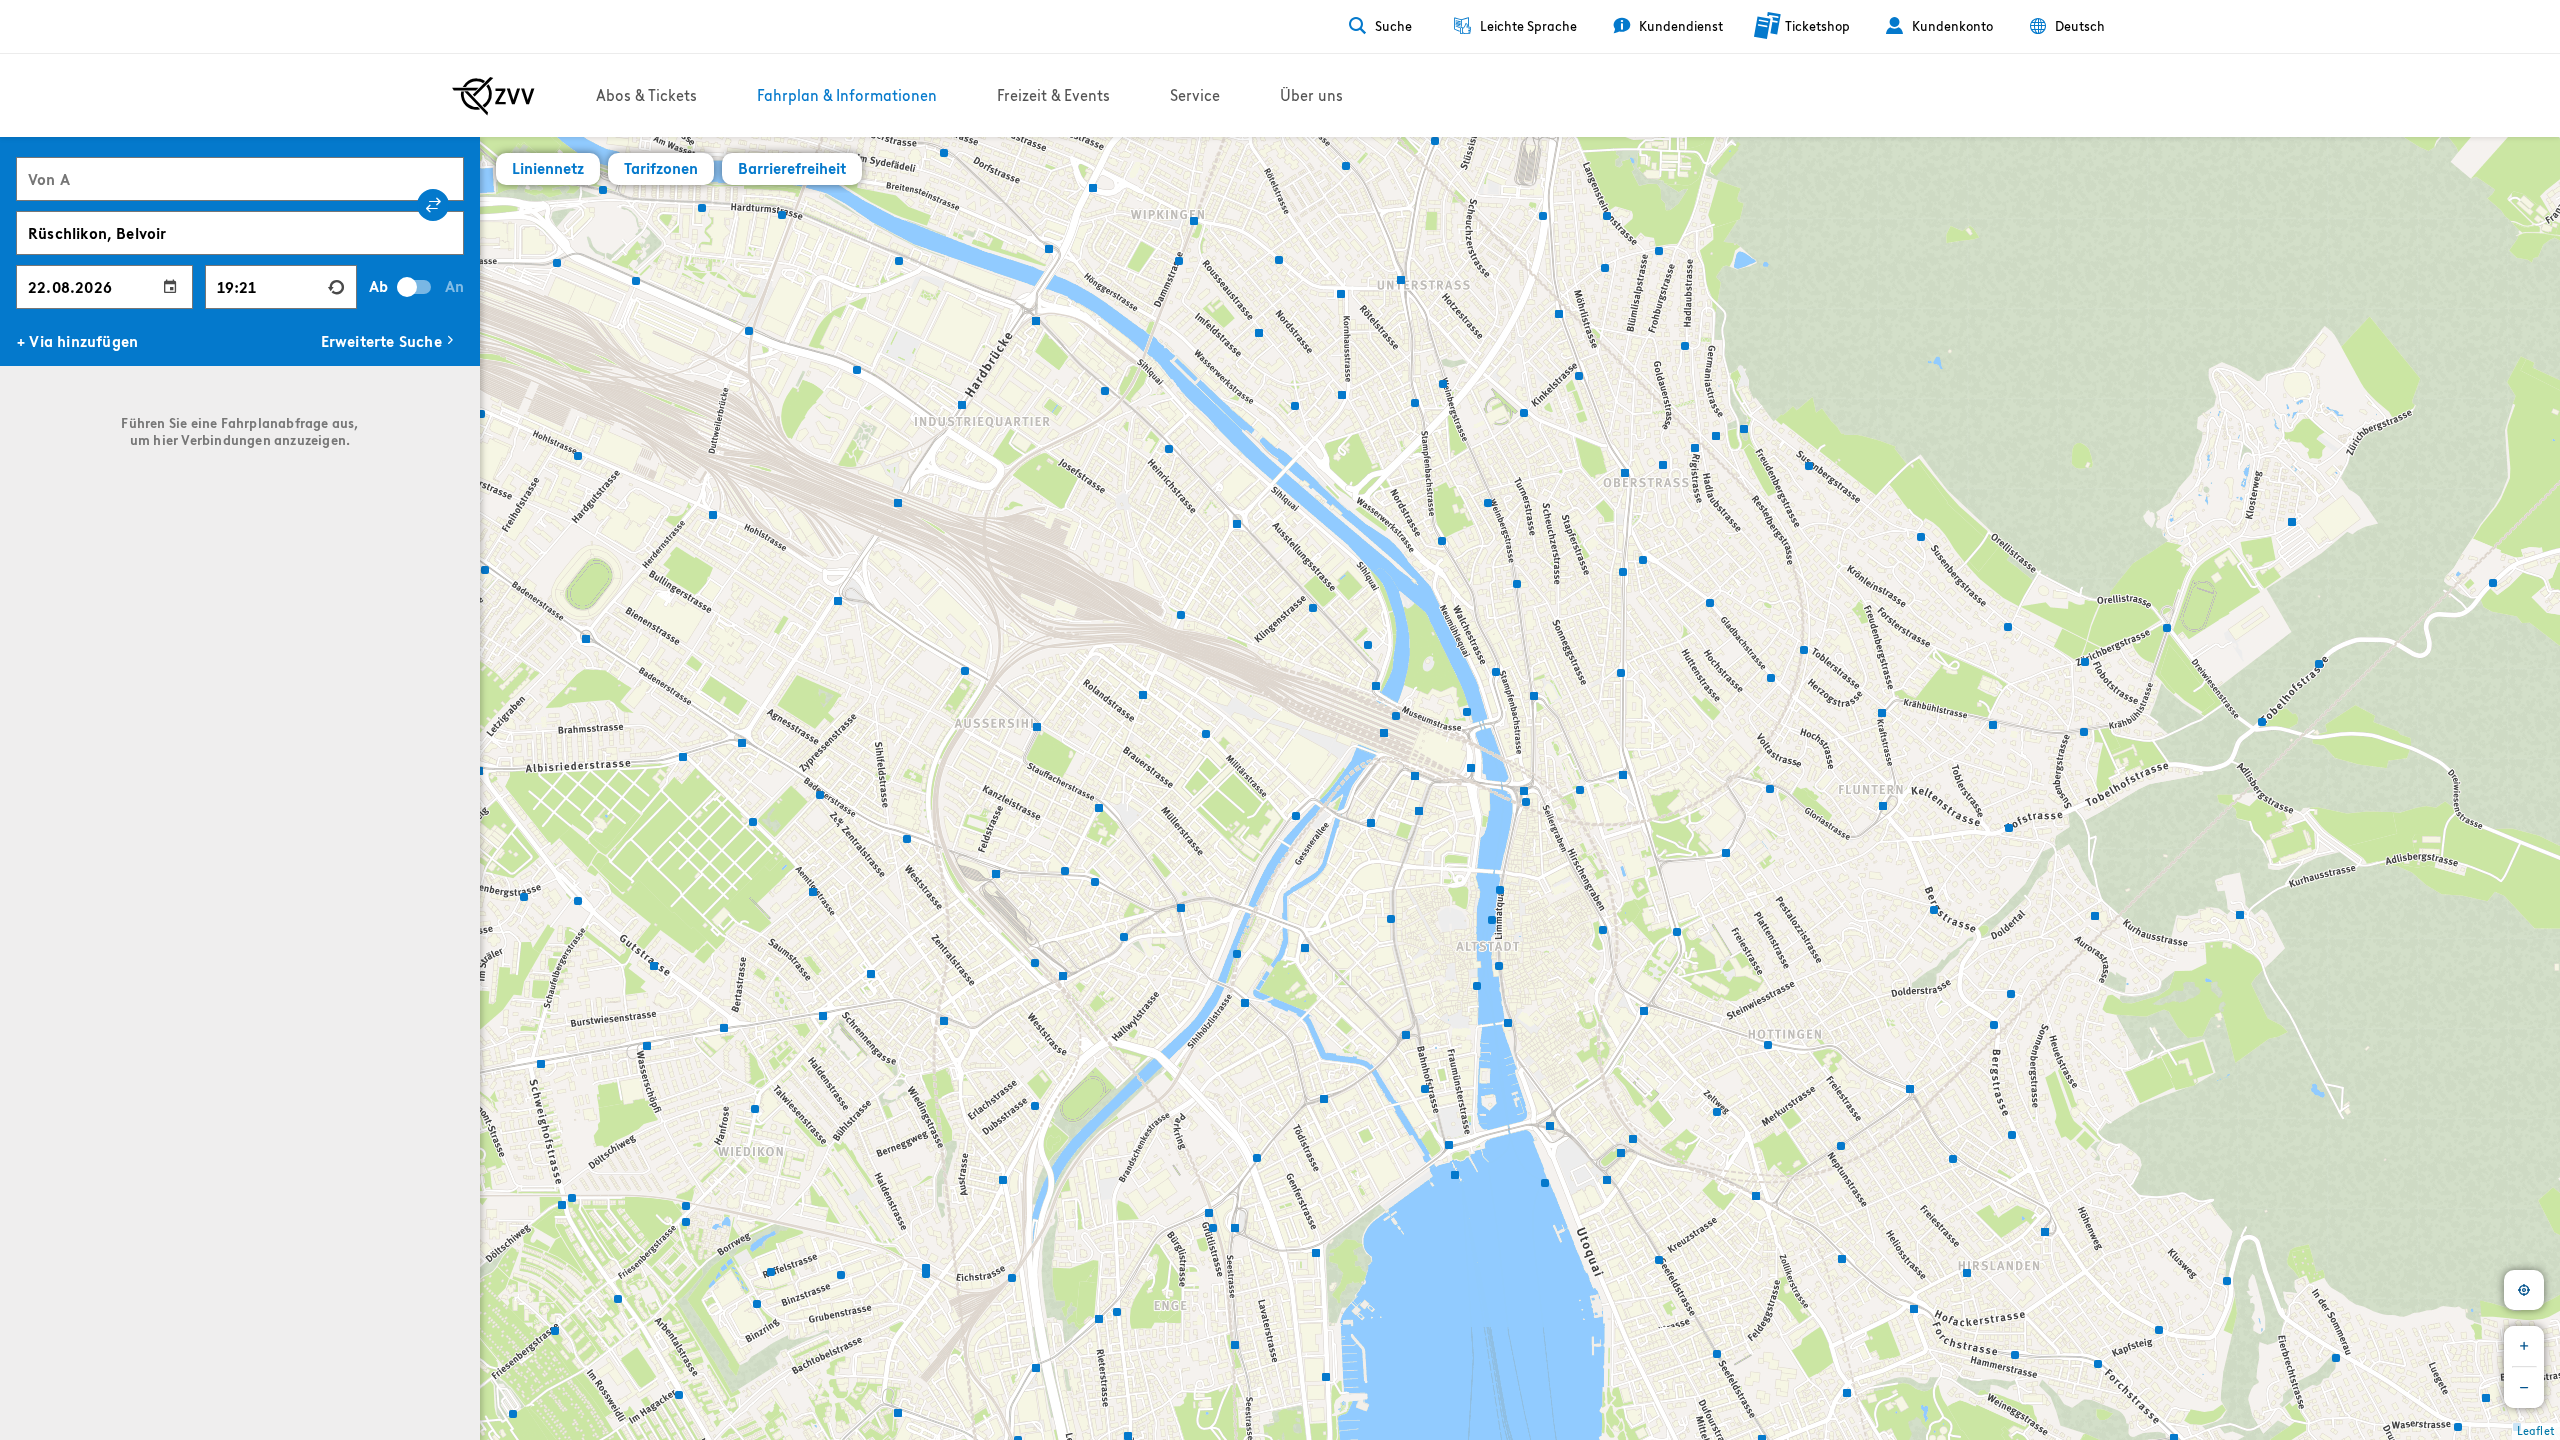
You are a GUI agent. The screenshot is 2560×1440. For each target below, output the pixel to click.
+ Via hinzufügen (77, 341)
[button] (481, 768)
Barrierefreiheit (792, 168)
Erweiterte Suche (381, 341)
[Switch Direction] (433, 205)
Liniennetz (548, 168)
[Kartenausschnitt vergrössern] (2524, 1346)
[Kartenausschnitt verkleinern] (2524, 1388)
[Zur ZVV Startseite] (493, 96)
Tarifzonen (661, 168)
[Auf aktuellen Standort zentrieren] (2524, 1290)
